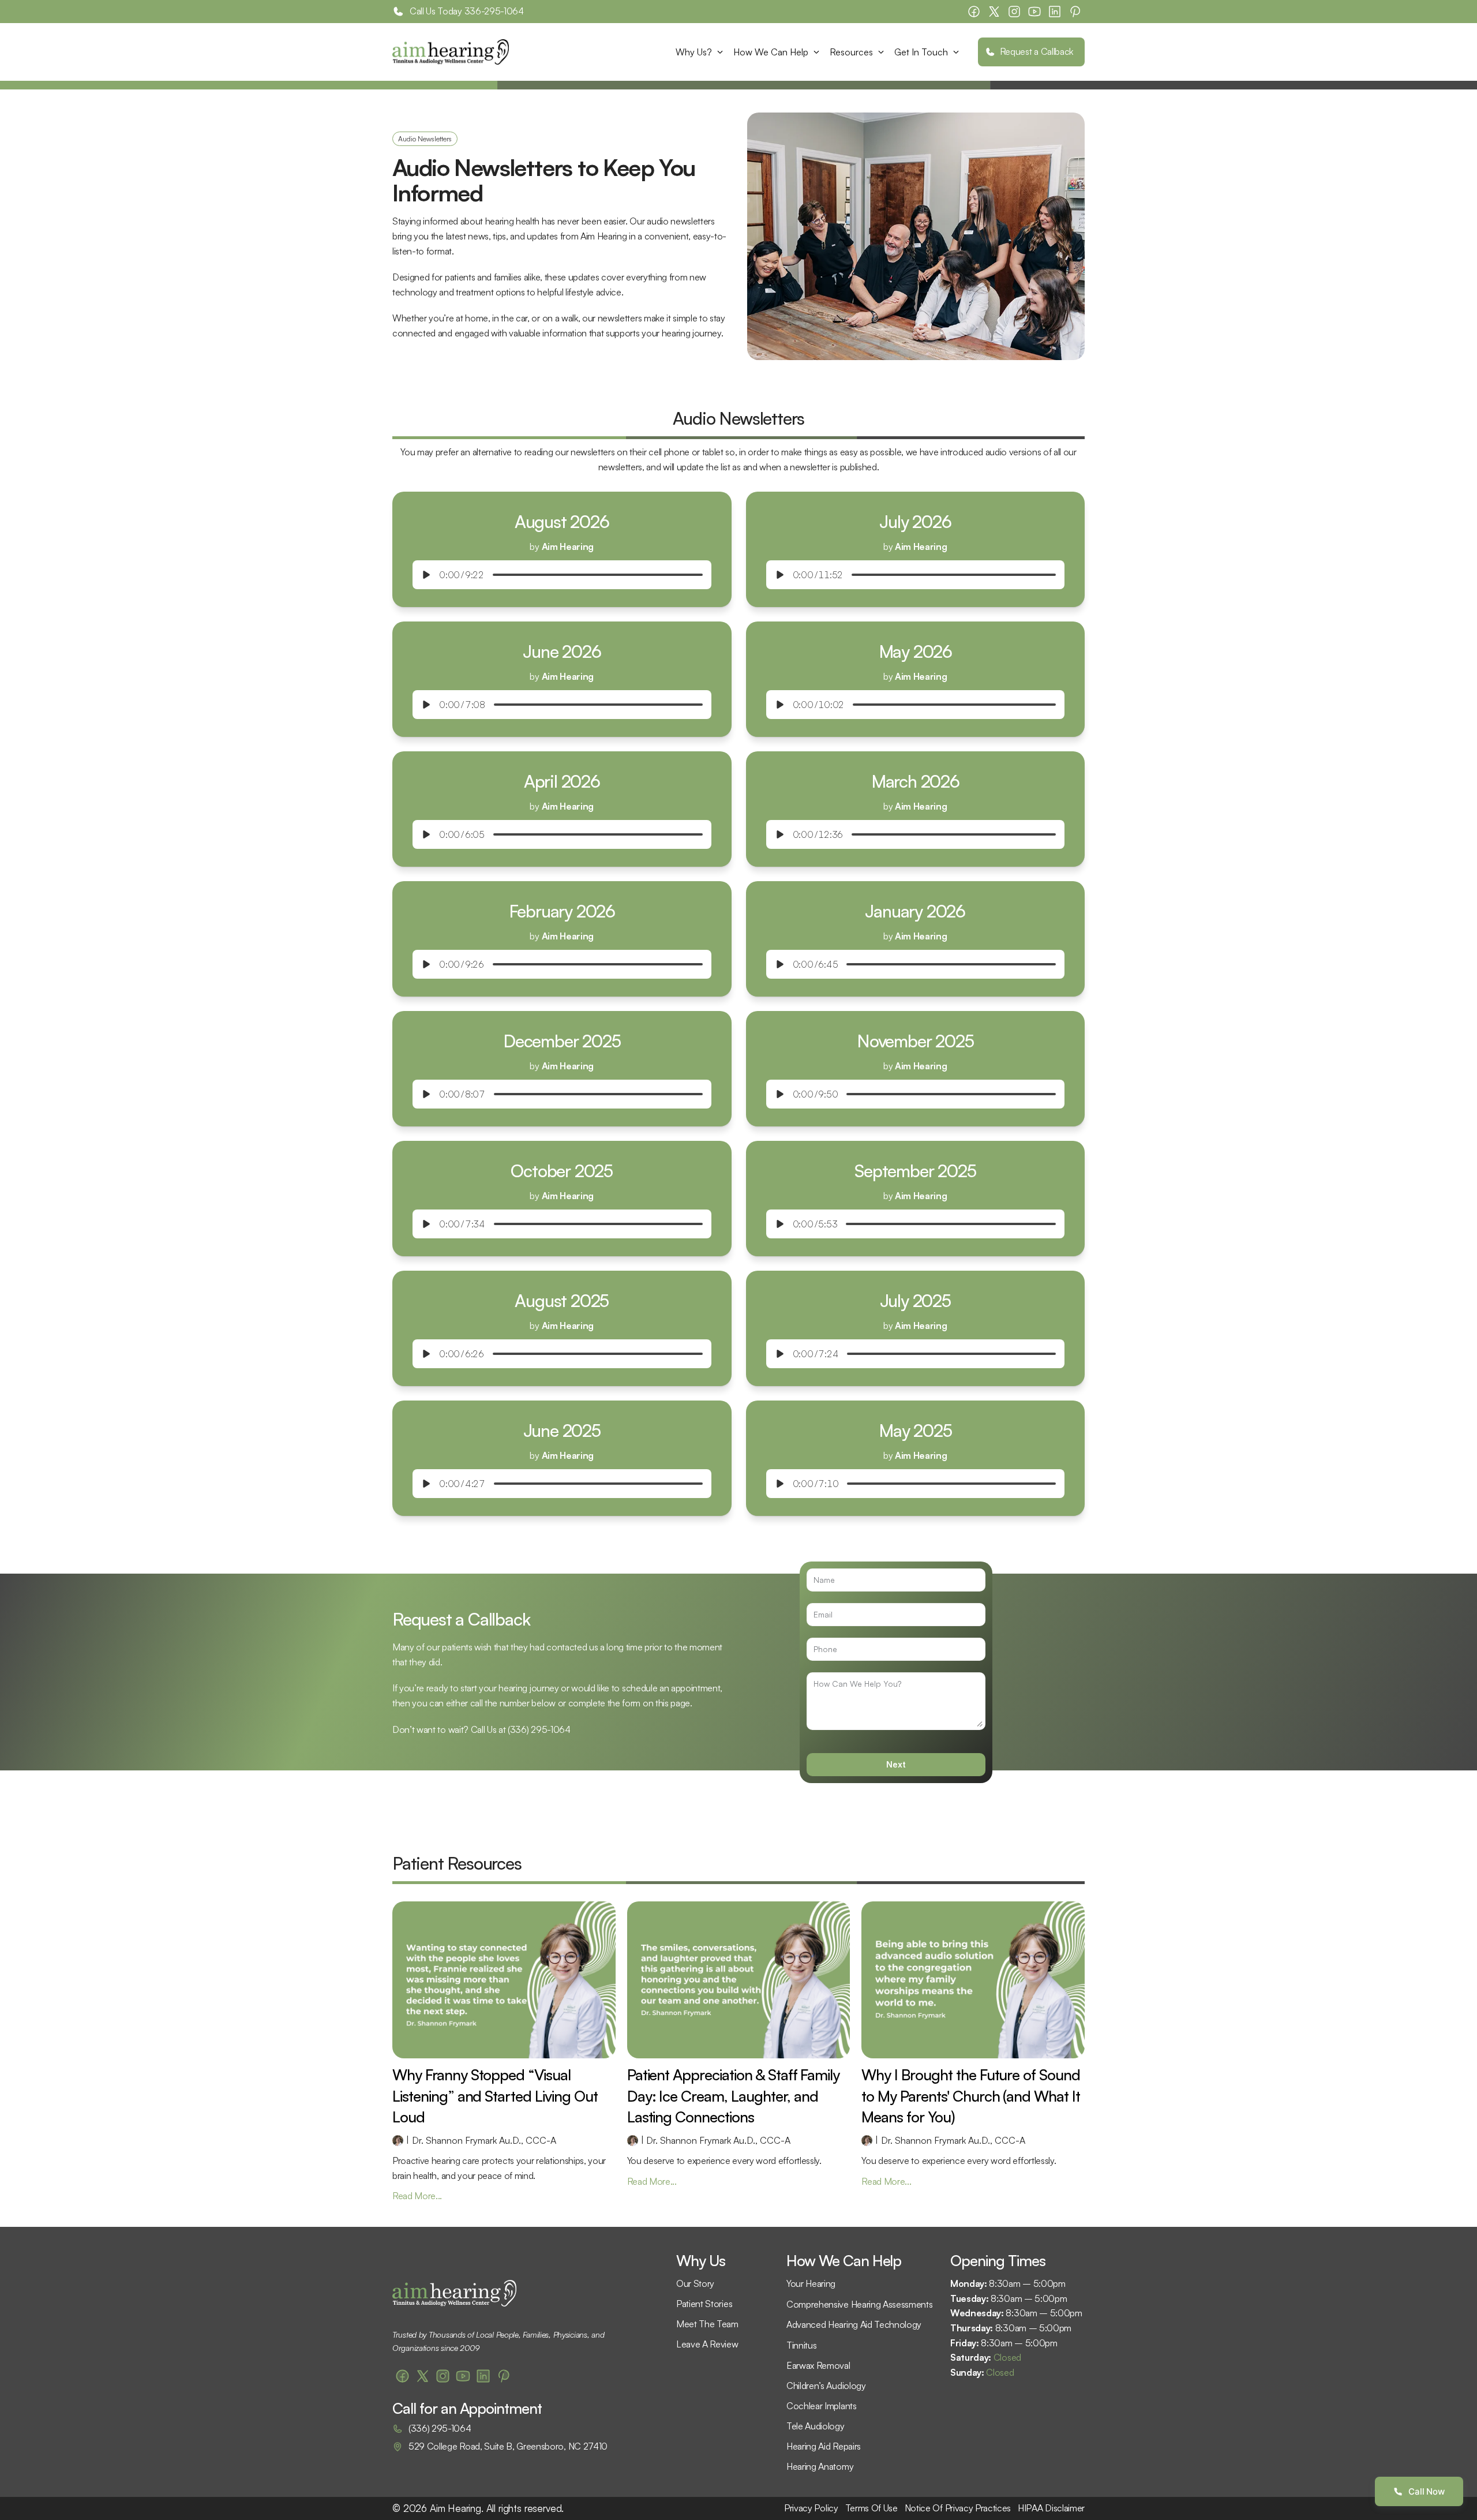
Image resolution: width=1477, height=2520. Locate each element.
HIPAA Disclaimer (1051, 2508)
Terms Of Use (871, 2508)
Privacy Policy (811, 2508)
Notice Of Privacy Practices (958, 2508)
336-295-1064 (494, 11)
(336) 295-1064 (539, 1729)
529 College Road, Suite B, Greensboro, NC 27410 (508, 2446)
